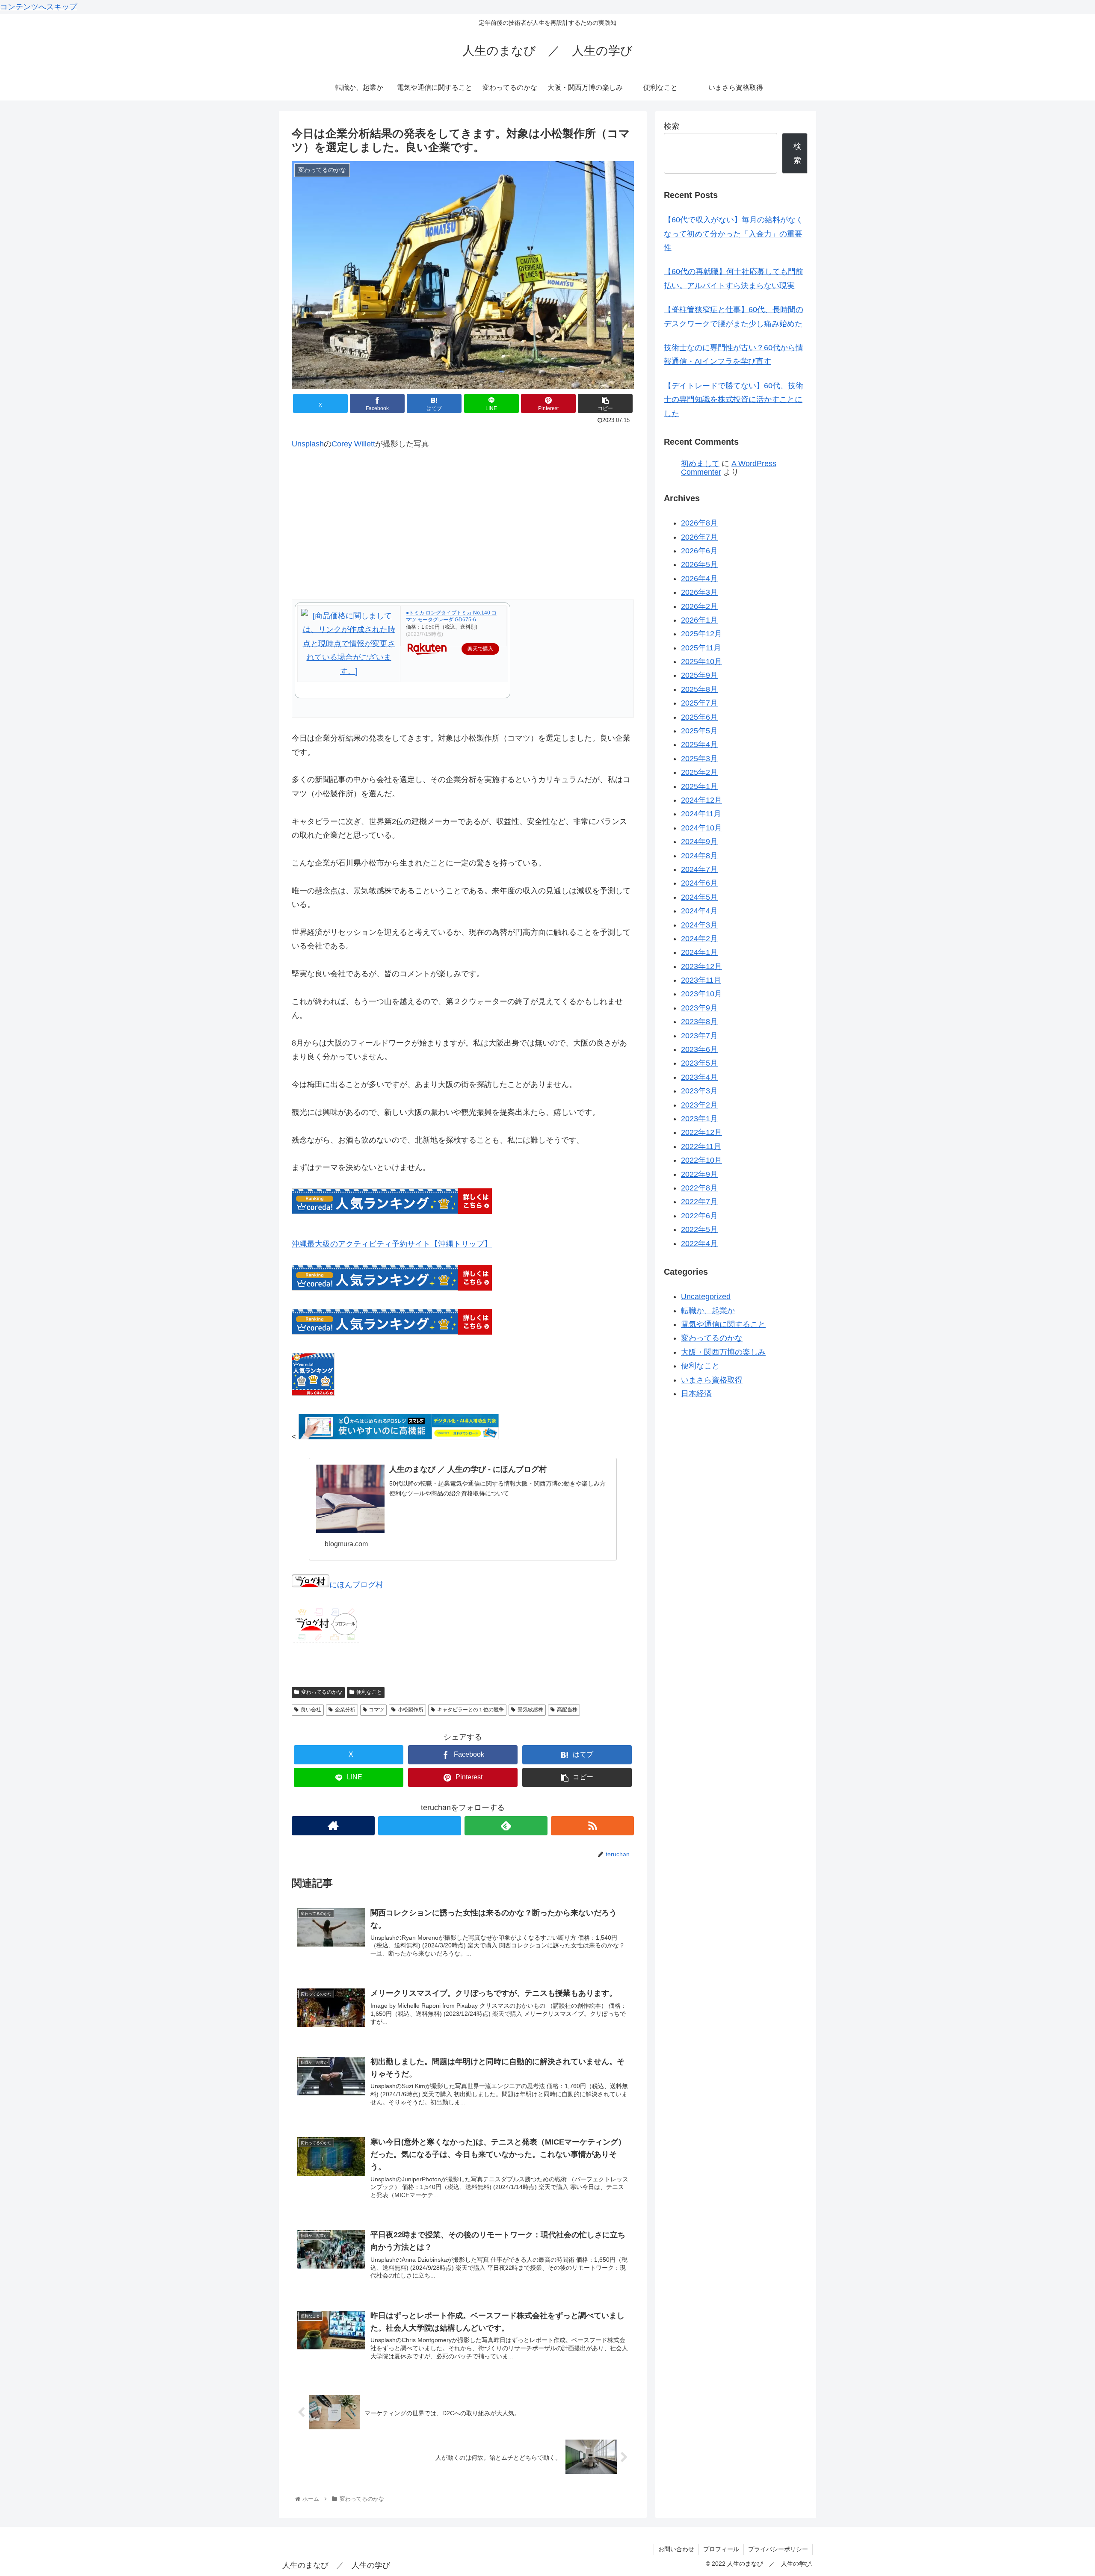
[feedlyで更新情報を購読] (506, 1826)
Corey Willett (353, 444)
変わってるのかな (322, 1692)
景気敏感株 (530, 1710)
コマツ (376, 1710)
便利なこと (369, 1692)
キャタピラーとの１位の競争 (471, 1710)
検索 (672, 126)
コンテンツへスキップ (38, 7)
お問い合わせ (676, 2549)
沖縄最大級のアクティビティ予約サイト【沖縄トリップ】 (392, 1244)
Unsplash (308, 444)
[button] (605, 403)
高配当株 (567, 1710)
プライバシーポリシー (778, 2549)
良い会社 (311, 1710)
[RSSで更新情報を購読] (592, 1826)
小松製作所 (411, 1710)
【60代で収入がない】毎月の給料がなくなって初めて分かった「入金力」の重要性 (734, 234)
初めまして (700, 464)
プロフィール (721, 2549)
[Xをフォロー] (420, 1826)
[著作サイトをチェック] (333, 1826)
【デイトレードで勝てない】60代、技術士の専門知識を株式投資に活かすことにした (734, 400)
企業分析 (345, 1710)
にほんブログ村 (356, 1585)
